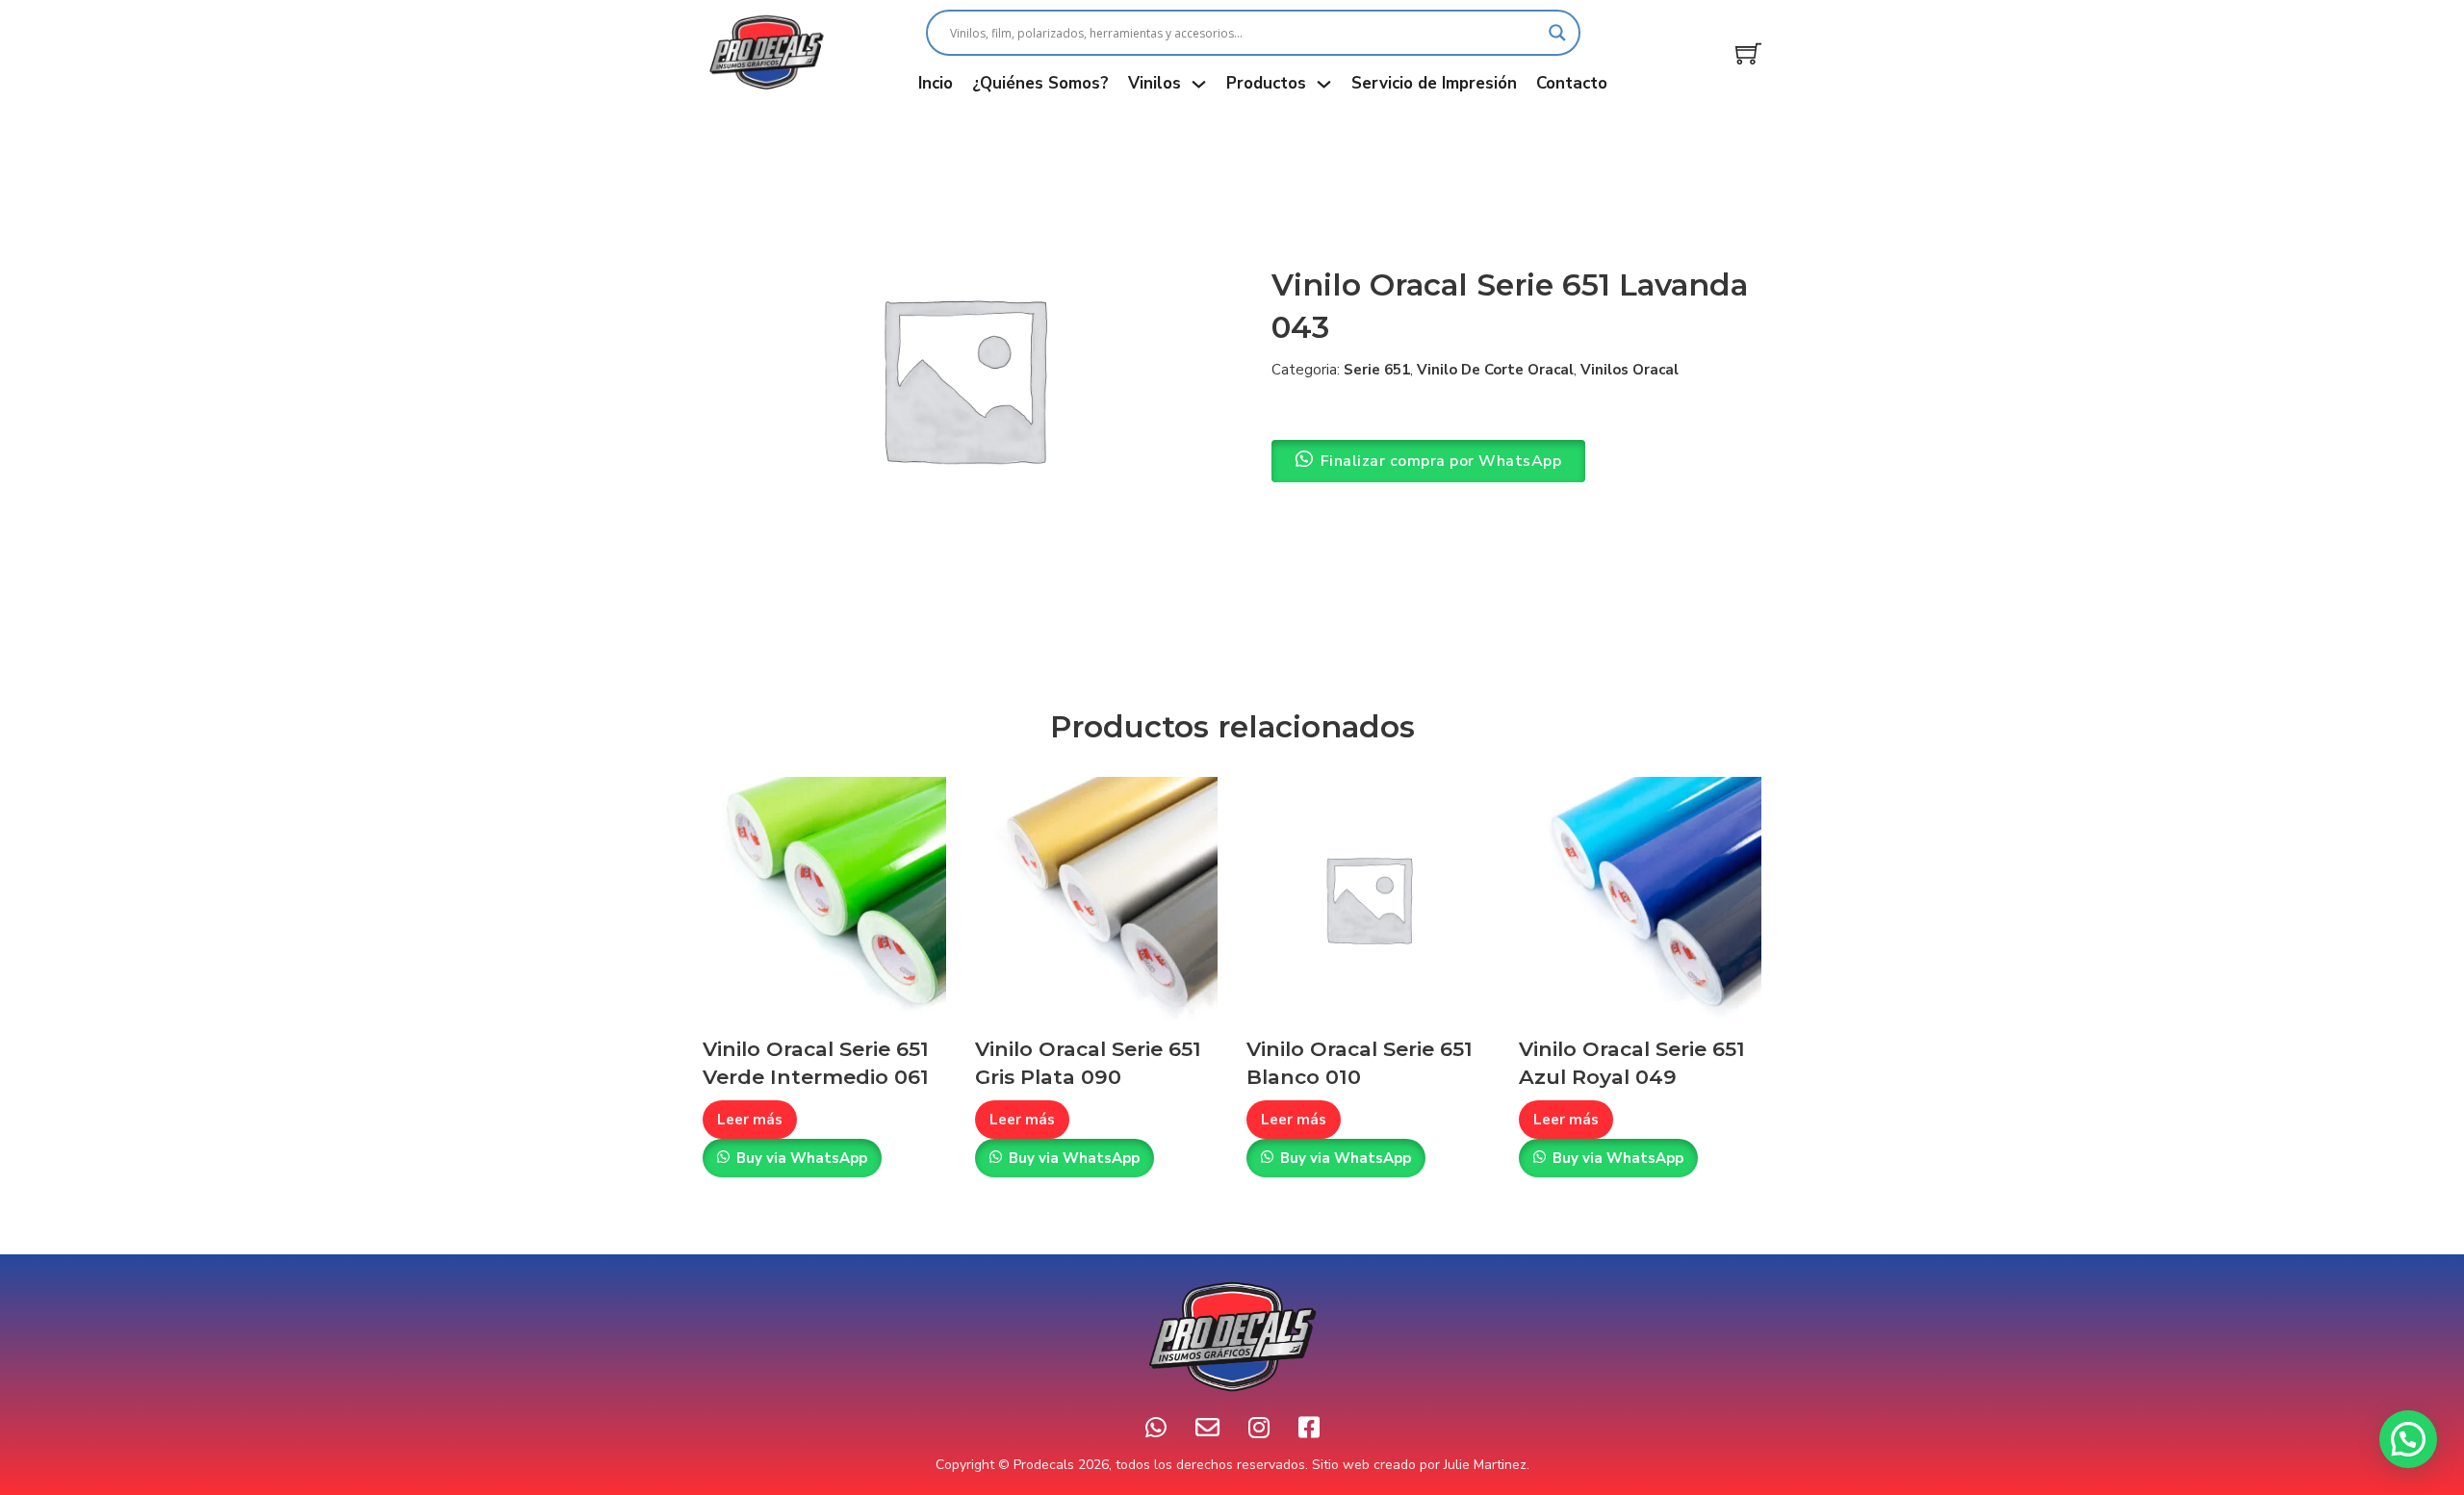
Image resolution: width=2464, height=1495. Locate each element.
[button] (2408, 1439)
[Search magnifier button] (1557, 33)
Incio (936, 83)
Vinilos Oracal (1630, 370)
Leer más (750, 1120)
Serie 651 (1377, 370)
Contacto (1572, 83)
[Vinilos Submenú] (1199, 84)
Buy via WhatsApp (802, 1158)
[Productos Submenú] (1324, 84)
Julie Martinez (1485, 1465)
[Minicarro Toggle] (1748, 53)
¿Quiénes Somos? (1040, 83)
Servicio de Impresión (1434, 83)
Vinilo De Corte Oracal (1495, 370)
